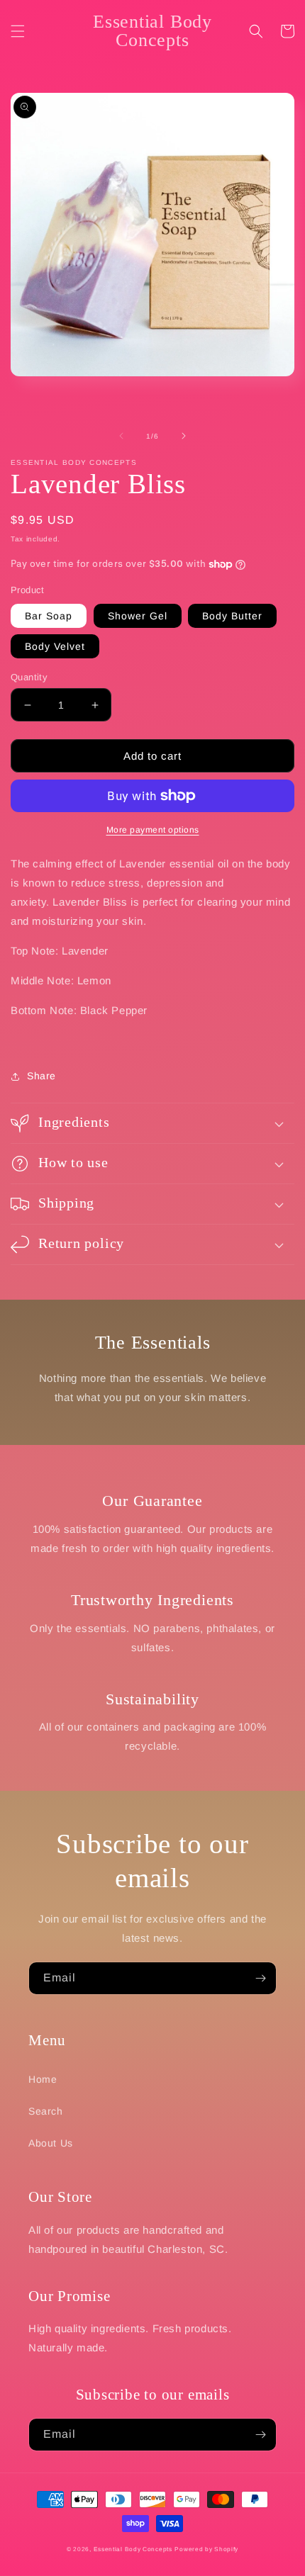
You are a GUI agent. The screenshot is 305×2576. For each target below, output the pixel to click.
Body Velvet (55, 646)
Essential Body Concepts (133, 2549)
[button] (18, 31)
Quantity (29, 677)
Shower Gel (138, 616)
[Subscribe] (260, 1978)
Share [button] (41, 1076)
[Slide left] (121, 436)
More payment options (153, 830)
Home (43, 2079)
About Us (51, 2143)
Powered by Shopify (206, 2549)
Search (46, 2111)
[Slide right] (184, 436)
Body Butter (232, 616)
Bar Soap (49, 616)
